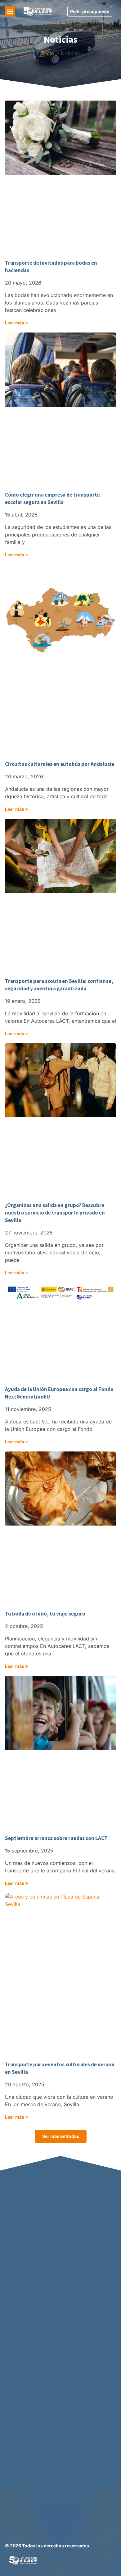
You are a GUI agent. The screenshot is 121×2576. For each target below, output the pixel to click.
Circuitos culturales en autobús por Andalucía (60, 764)
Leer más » (16, 323)
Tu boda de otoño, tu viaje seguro (45, 1614)
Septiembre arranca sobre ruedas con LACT (56, 1838)
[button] (10, 11)
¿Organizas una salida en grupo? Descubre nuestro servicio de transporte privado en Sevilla (55, 1213)
